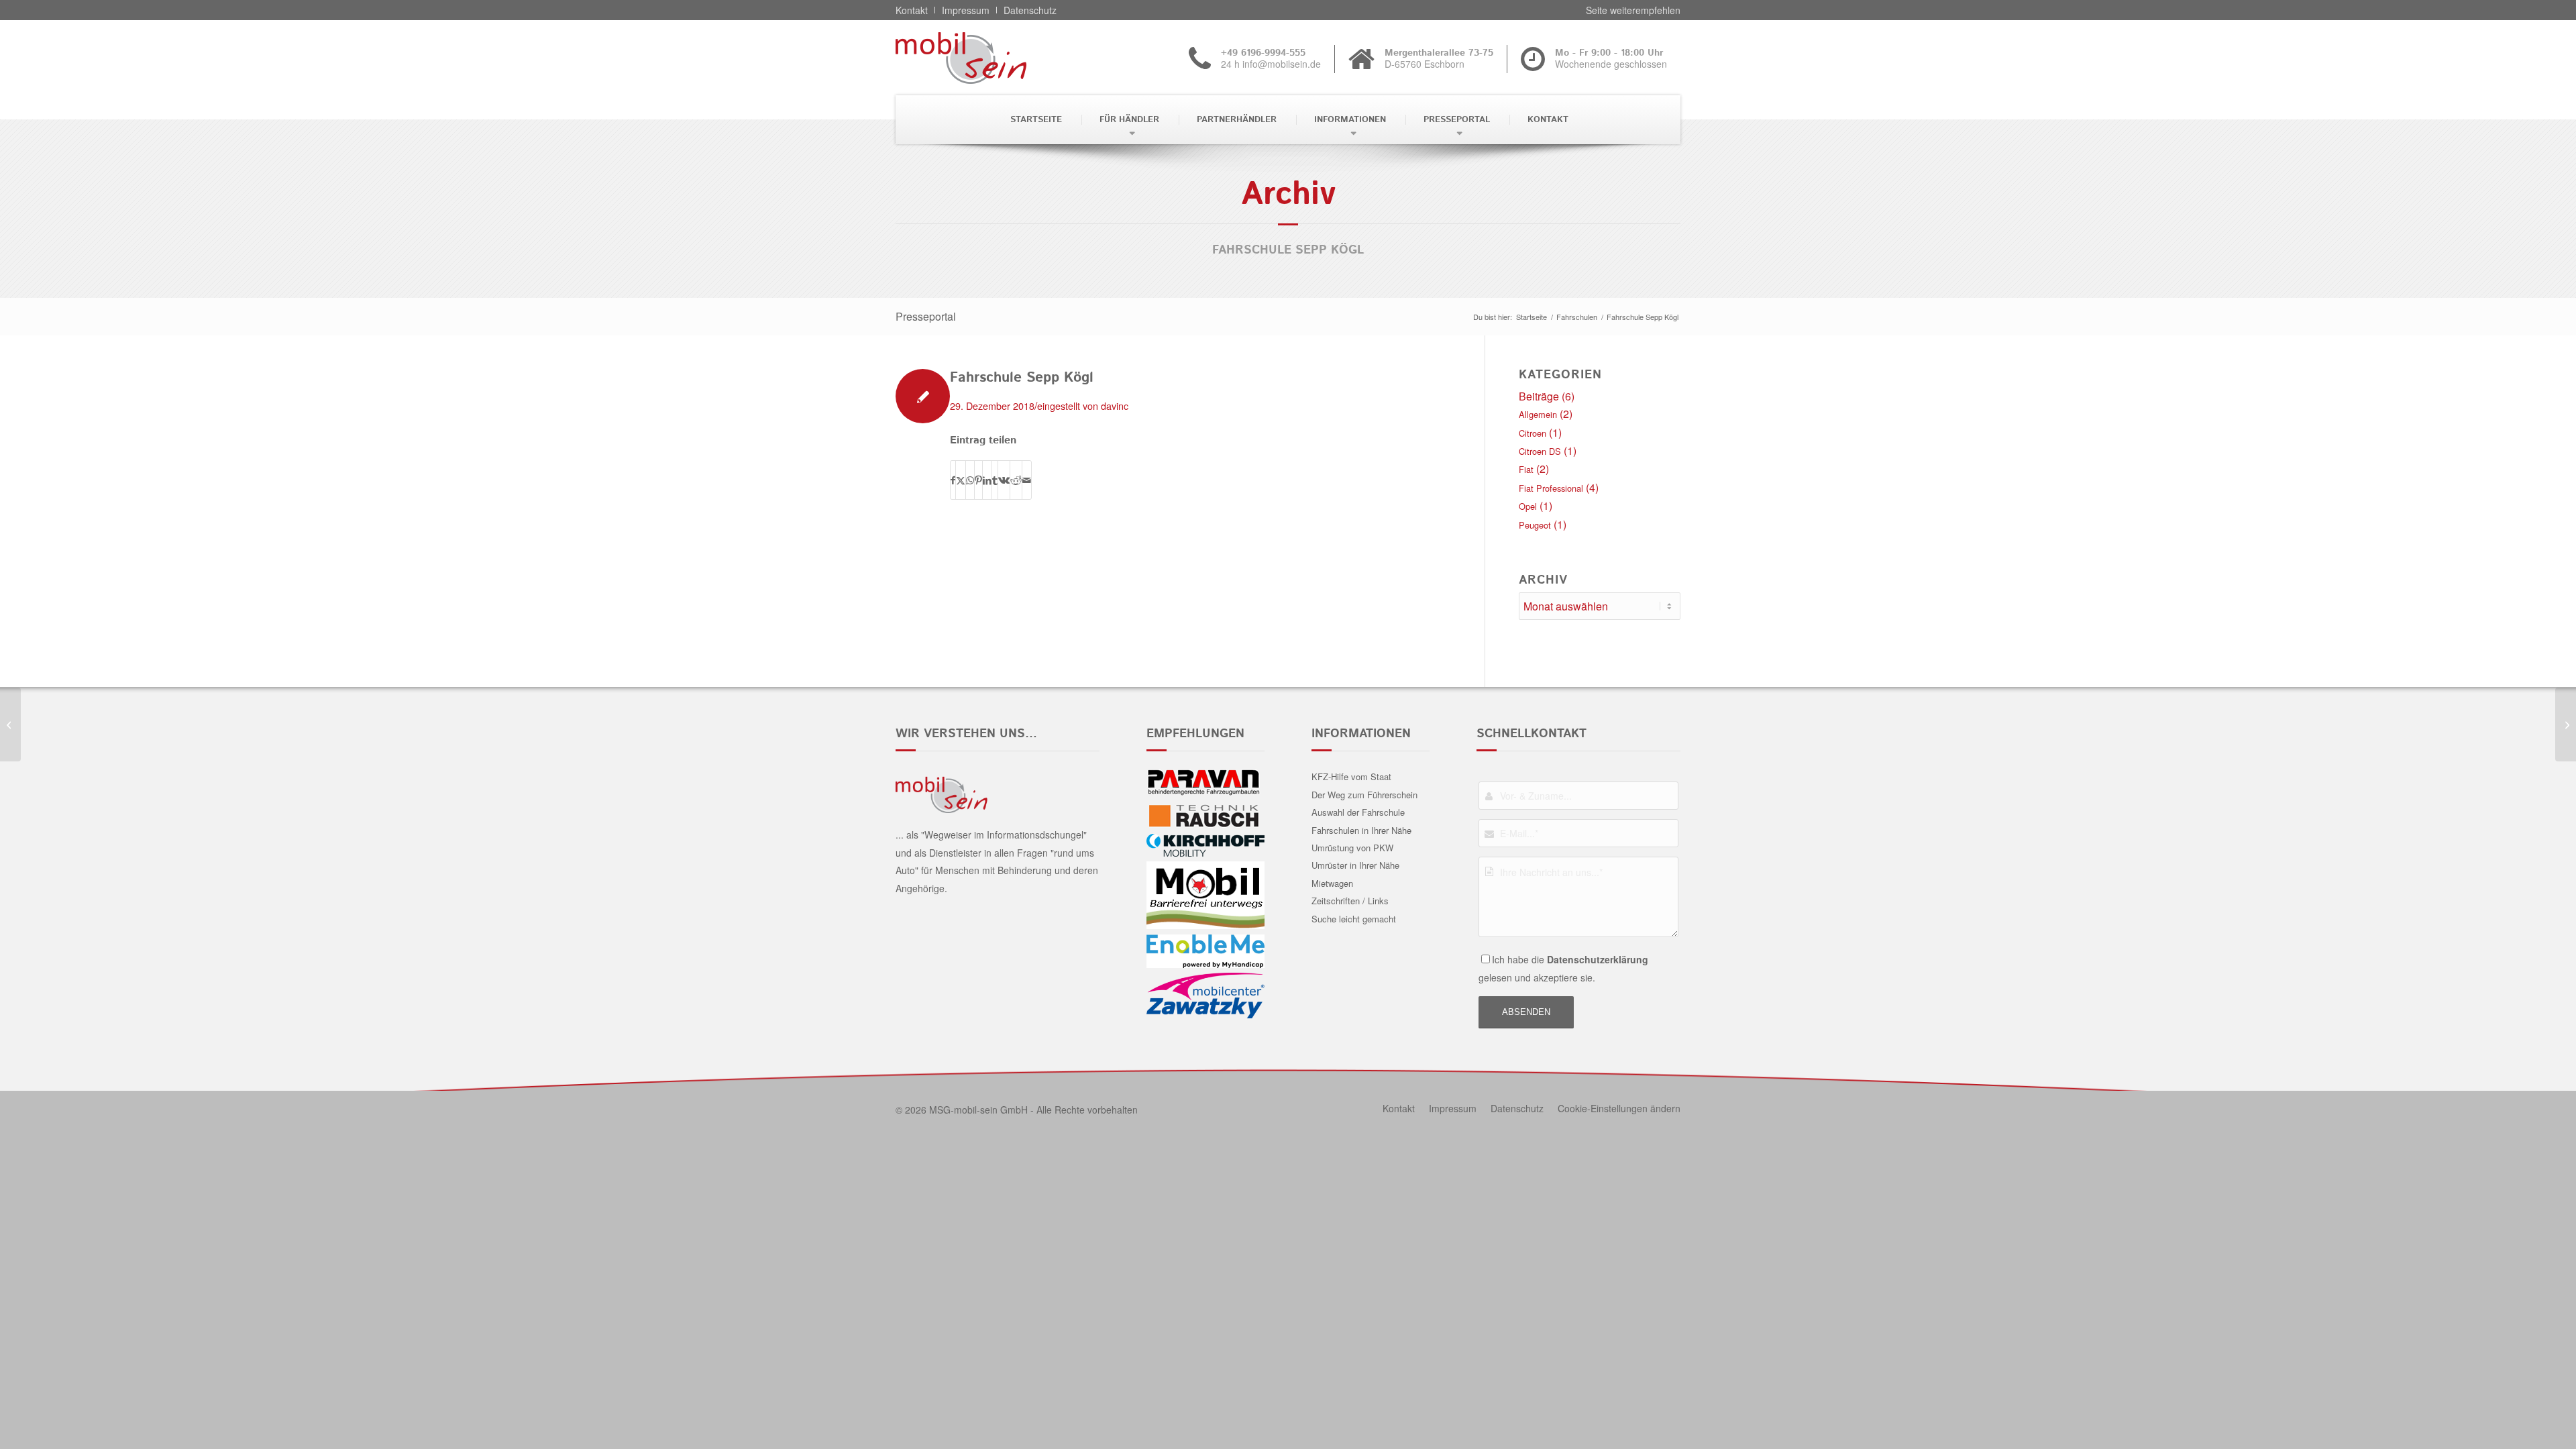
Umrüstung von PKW (1352, 848)
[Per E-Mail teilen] (1027, 480)
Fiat (1526, 469)
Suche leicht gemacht (1354, 919)
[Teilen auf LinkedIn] (987, 480)
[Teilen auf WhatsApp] (970, 480)
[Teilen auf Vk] (1004, 480)
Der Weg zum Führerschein (1364, 795)
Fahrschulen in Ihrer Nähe (1361, 830)
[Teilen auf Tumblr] (995, 480)
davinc (1115, 406)
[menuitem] (1035, 120)
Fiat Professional (1551, 488)
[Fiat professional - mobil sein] (982, 58)
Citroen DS (1540, 451)
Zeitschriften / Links (1350, 901)
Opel (1528, 506)
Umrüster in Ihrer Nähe (1355, 865)
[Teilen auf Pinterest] (978, 480)
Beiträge (1539, 396)
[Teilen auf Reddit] (1016, 480)
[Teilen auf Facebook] (953, 480)
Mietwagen (1332, 883)
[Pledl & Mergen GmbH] (10, 724)
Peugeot (1535, 525)
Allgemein (1538, 414)
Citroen (1533, 433)
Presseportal (926, 316)
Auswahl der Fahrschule (1358, 812)
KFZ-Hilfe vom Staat (1351, 776)
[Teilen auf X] (961, 480)
